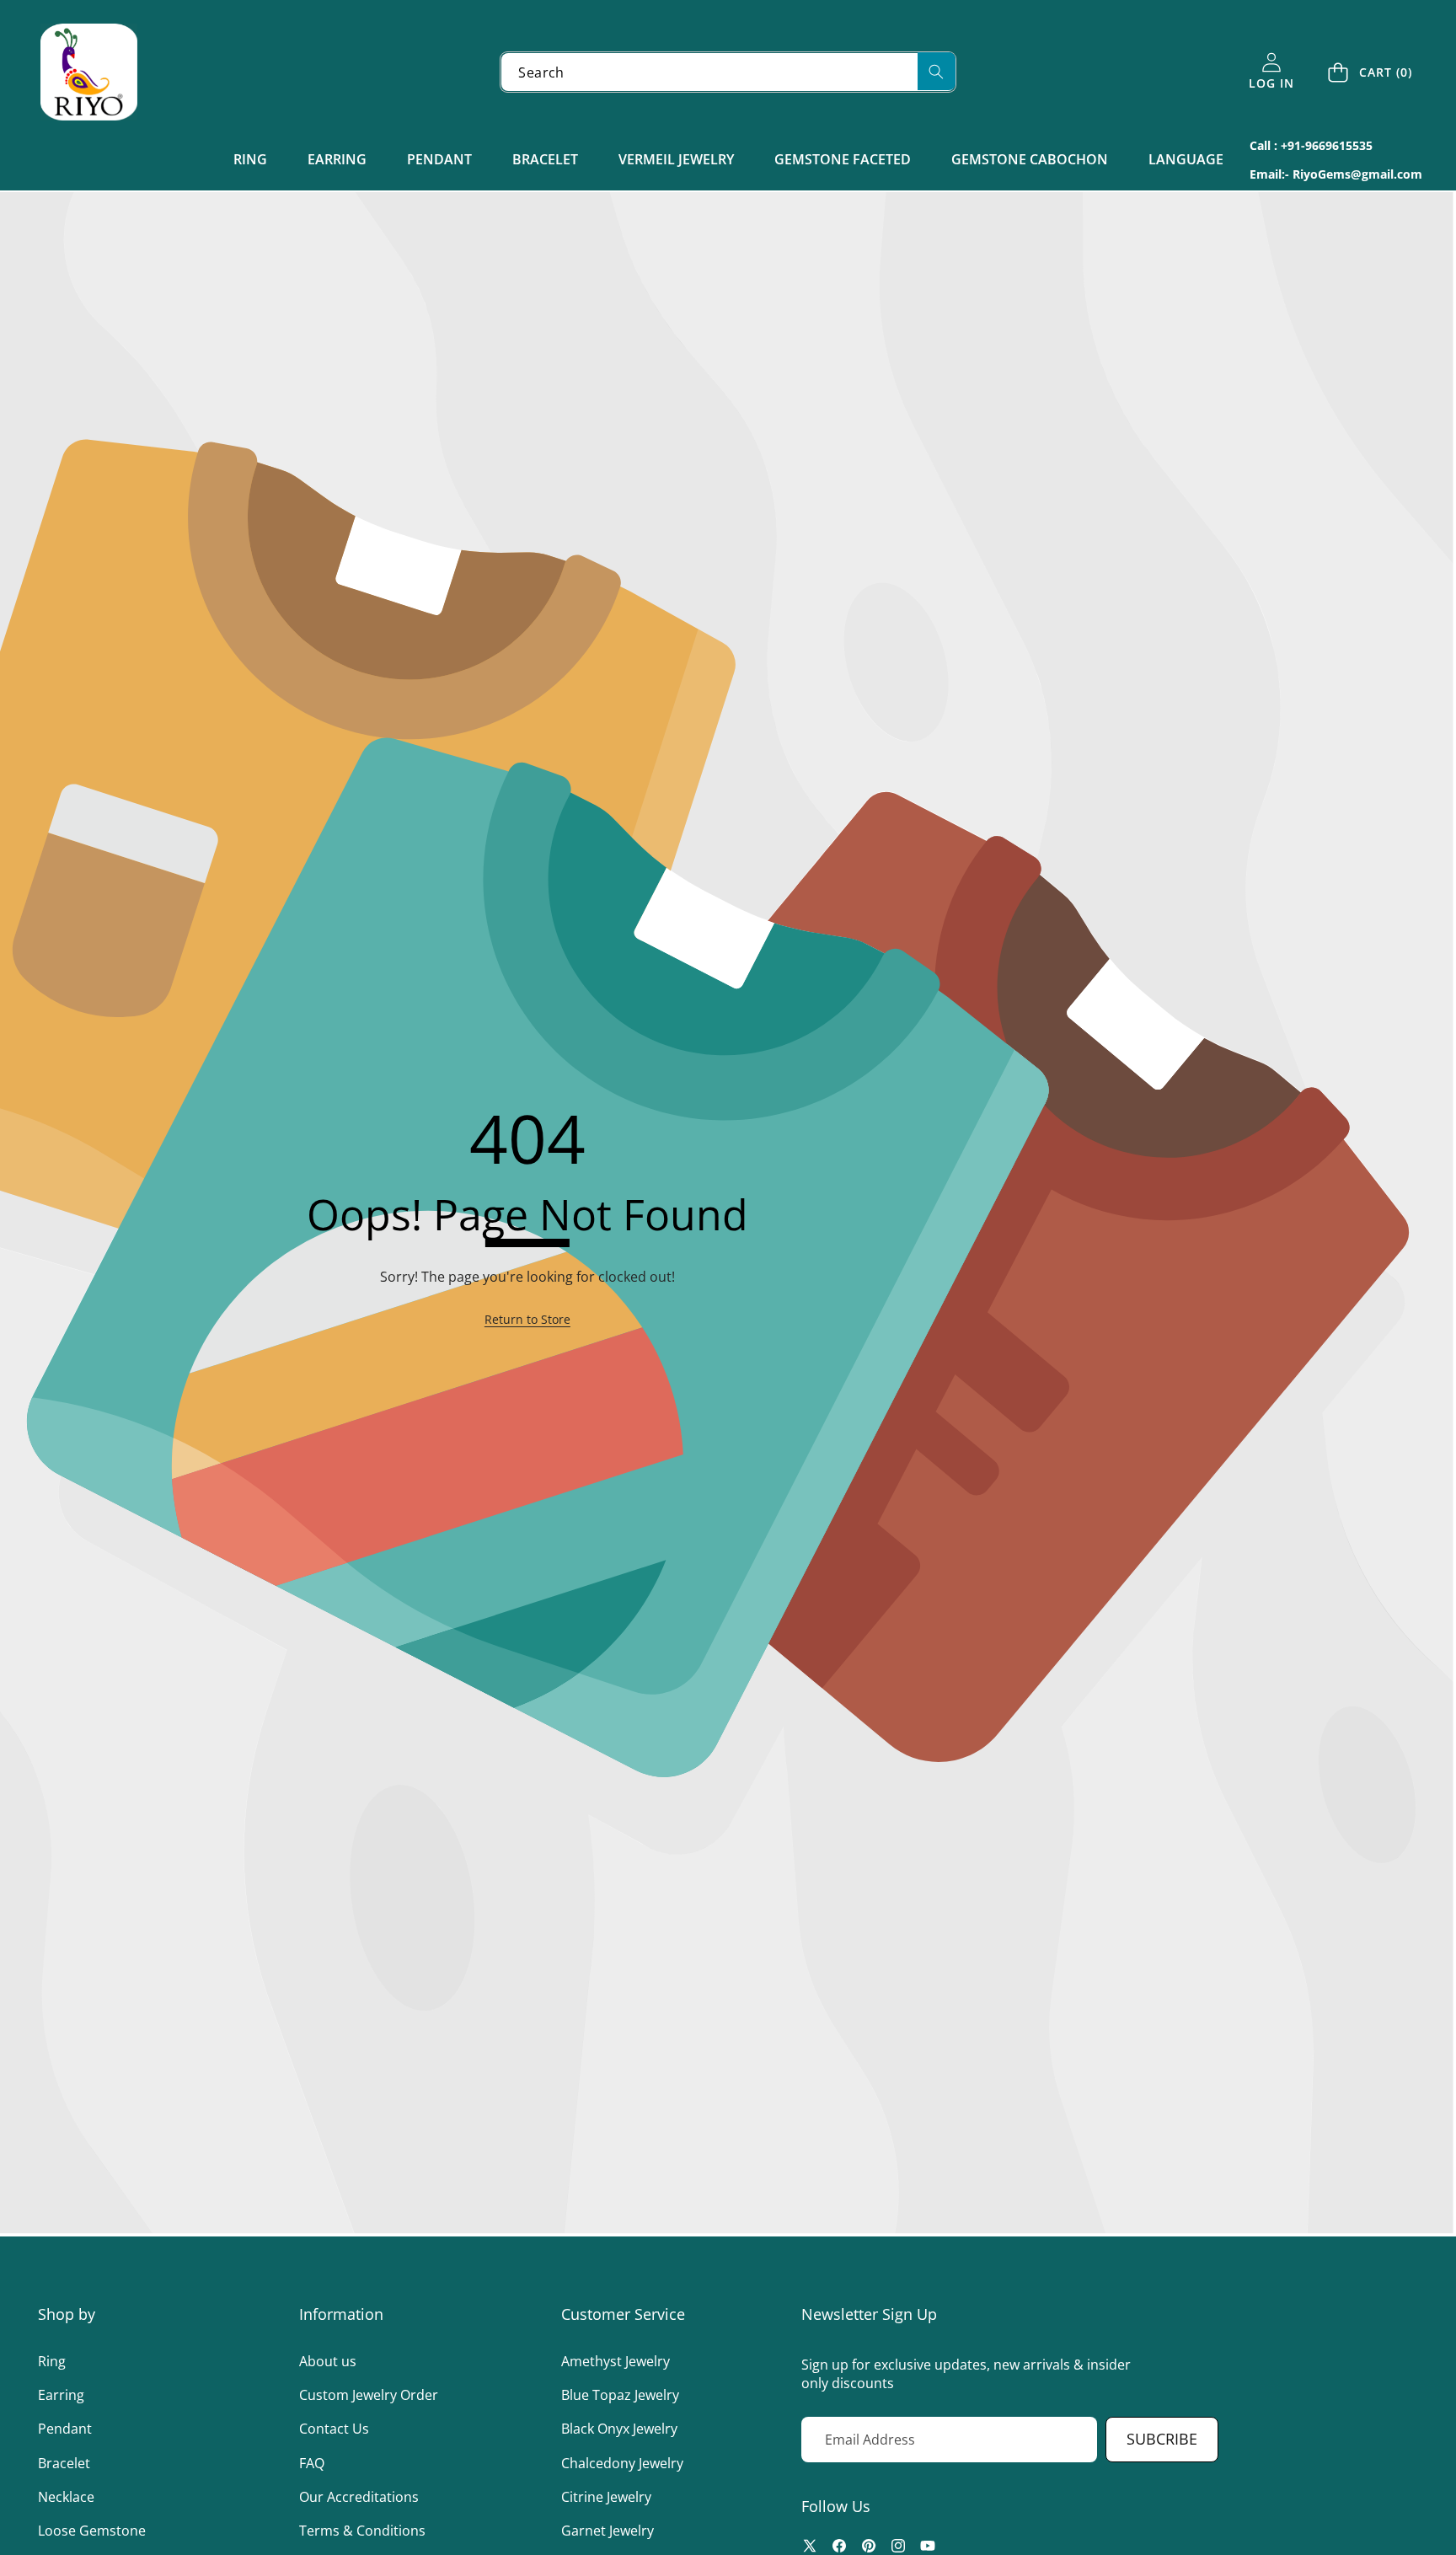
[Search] (937, 71)
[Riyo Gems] (89, 72)
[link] (527, 1320)
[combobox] (728, 72)
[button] (1371, 72)
